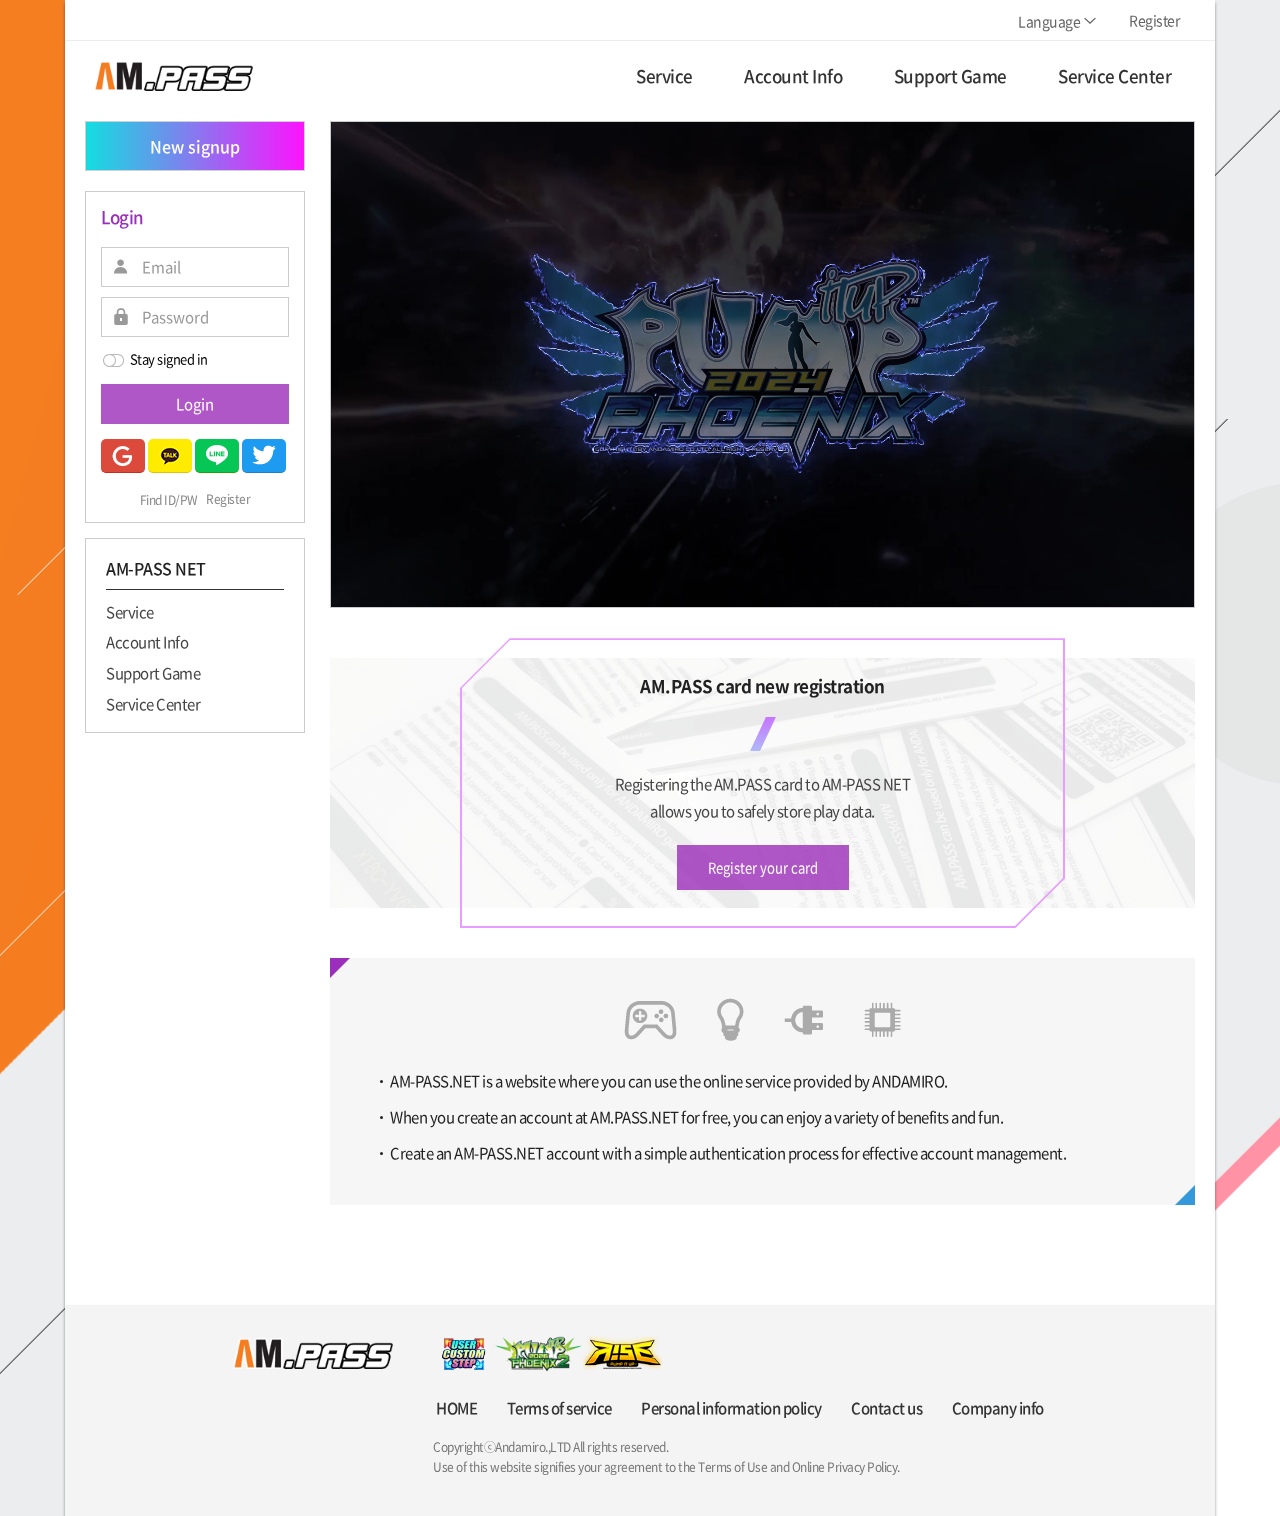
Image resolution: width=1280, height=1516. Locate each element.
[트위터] (264, 456)
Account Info (147, 642)
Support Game (153, 672)
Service (130, 611)
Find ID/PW (169, 500)
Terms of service (559, 1408)
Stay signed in (169, 358)
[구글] (123, 456)
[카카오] (170, 456)
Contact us (886, 1408)
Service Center (153, 703)
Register (228, 500)
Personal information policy (731, 1408)
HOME (456, 1408)
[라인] (217, 456)
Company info (998, 1408)
